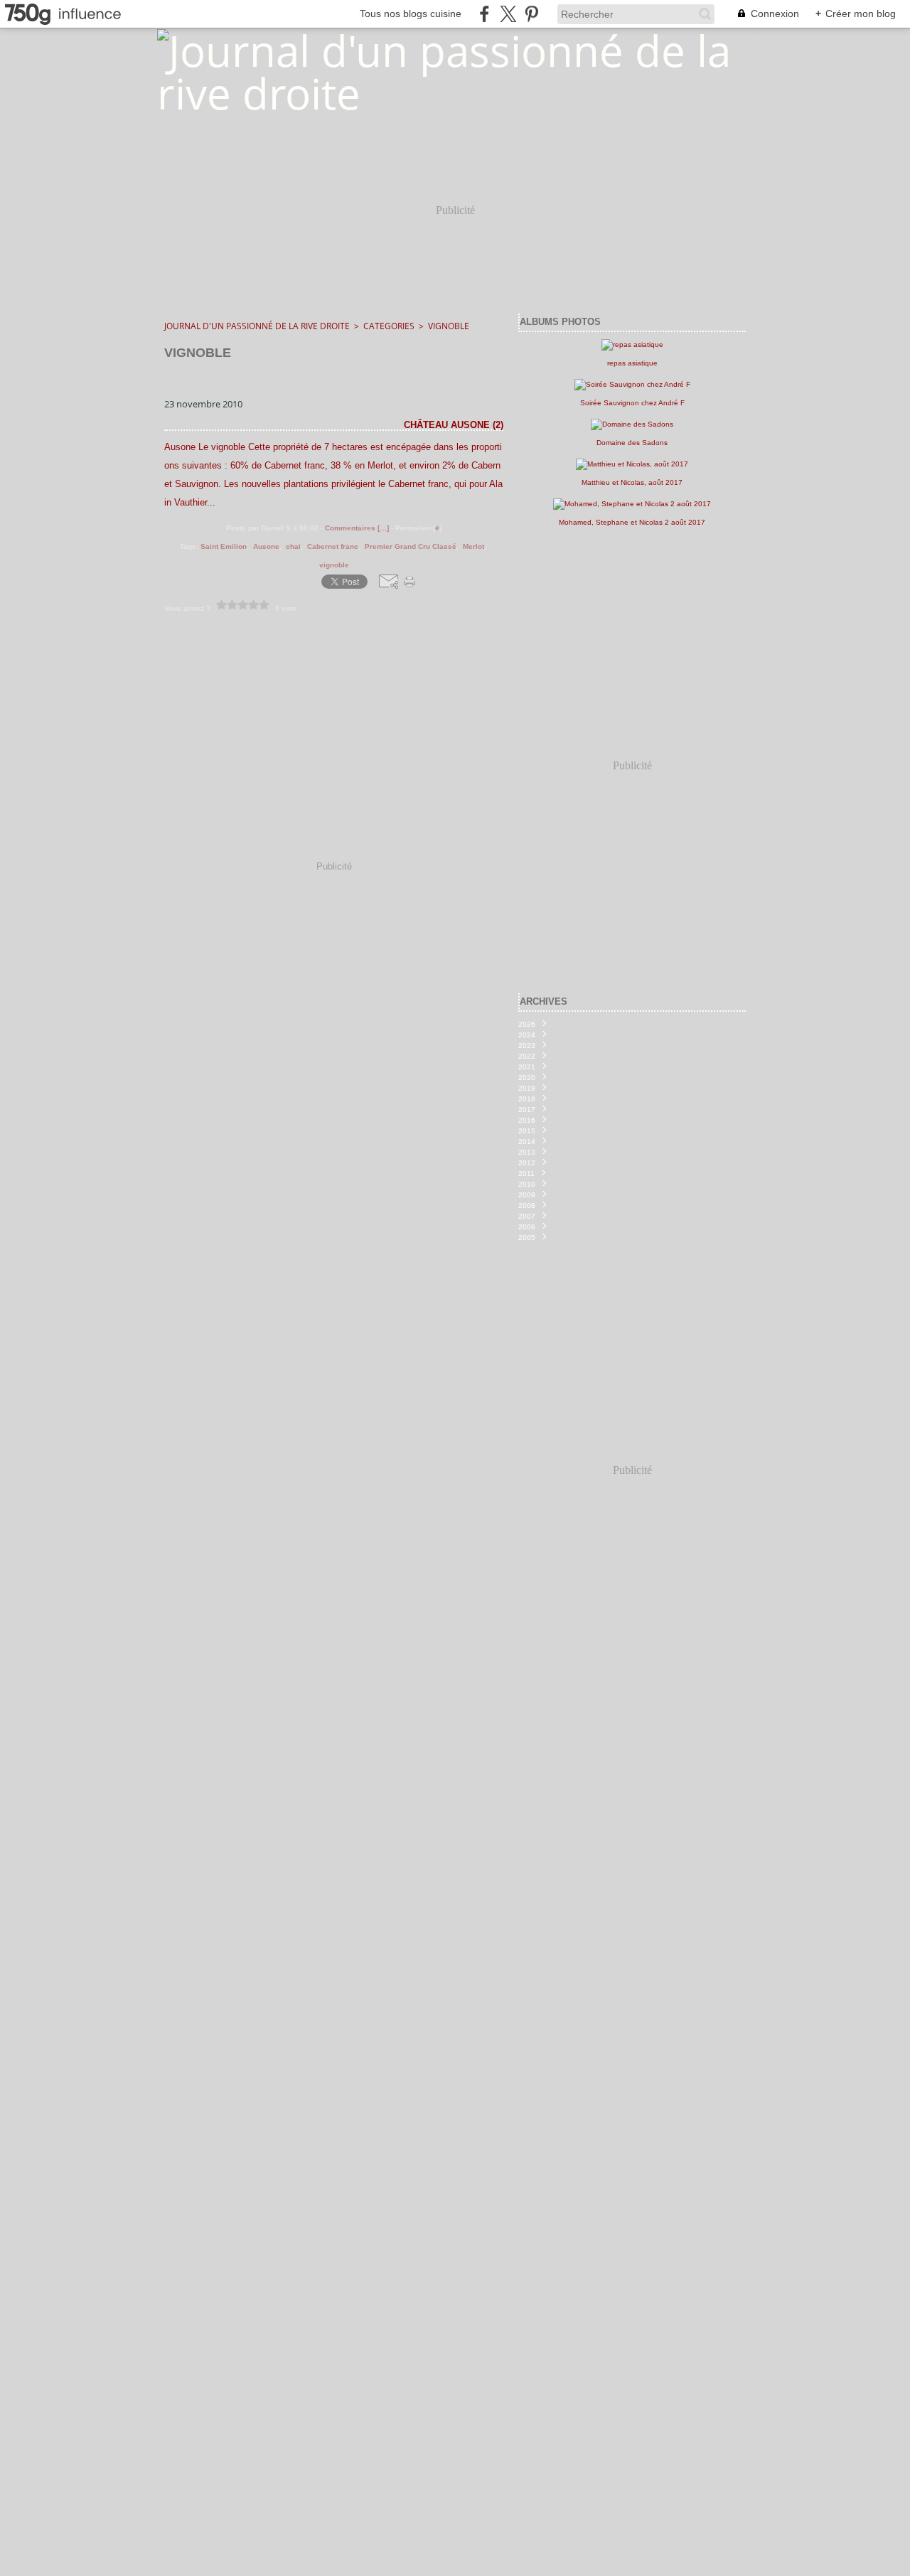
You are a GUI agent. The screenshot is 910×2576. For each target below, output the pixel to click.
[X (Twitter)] (508, 14)
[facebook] (485, 14)
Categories (389, 326)
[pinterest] (531, 14)
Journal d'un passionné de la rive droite (257, 326)
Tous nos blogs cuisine (411, 14)
